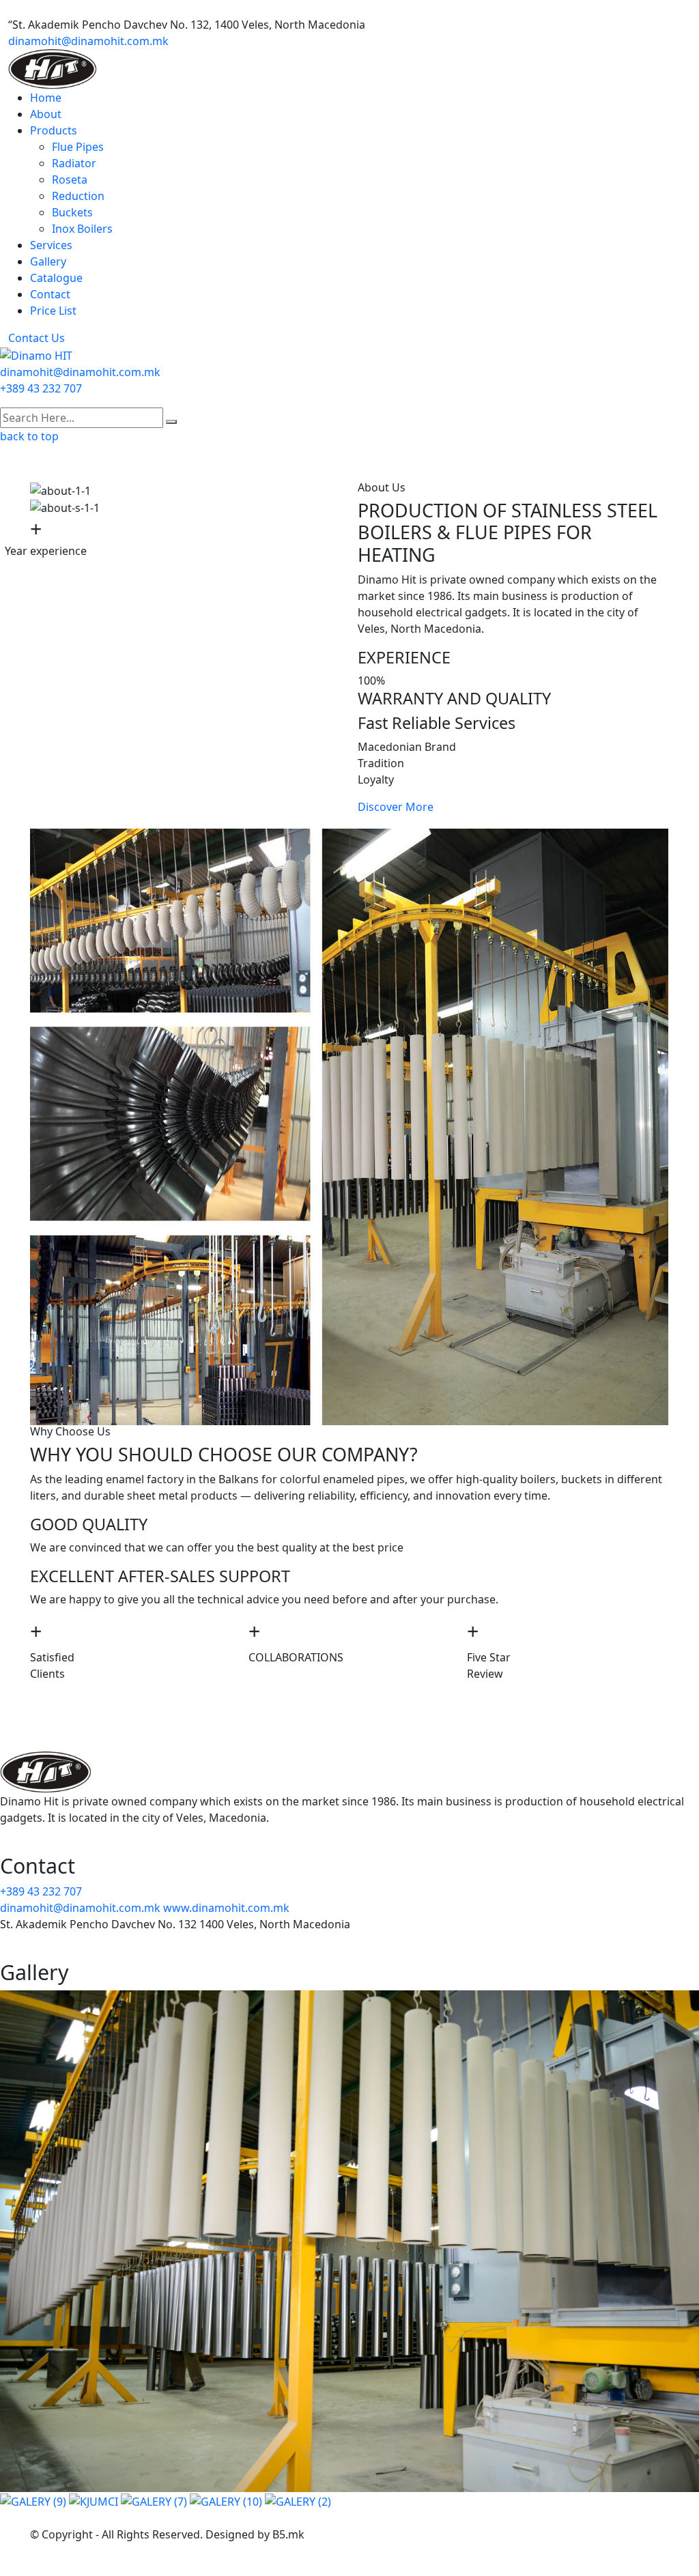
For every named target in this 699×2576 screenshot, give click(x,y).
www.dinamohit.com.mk (226, 1908)
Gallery (48, 261)
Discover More (396, 807)
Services (51, 245)
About (46, 114)
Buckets (72, 212)
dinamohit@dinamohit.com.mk (88, 41)
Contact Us (37, 338)
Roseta (70, 180)
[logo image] (36, 354)
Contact (50, 294)
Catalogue (56, 278)
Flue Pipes (78, 147)
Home (46, 98)
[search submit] (171, 422)
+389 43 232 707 (41, 388)
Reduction (78, 196)
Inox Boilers (82, 229)
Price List (53, 311)
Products (54, 130)
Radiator (74, 163)
